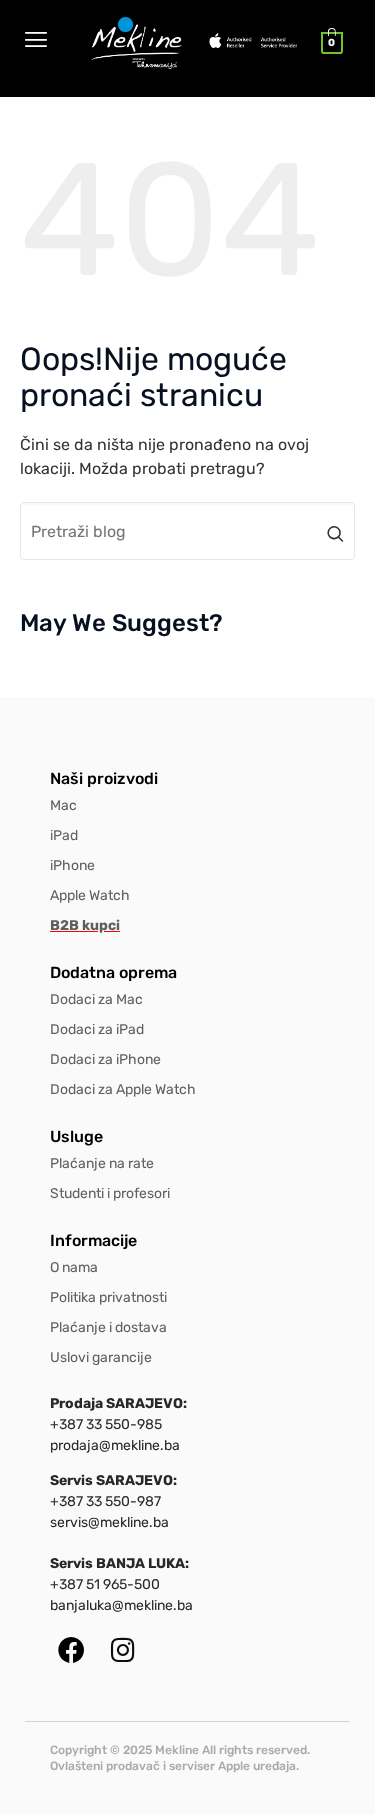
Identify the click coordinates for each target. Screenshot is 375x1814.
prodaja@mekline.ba (115, 1445)
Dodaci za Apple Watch (123, 1089)
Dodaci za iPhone (105, 1059)
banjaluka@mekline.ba (121, 1605)
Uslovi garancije (101, 1357)
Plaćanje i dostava (108, 1327)
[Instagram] (122, 1649)
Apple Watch (90, 895)
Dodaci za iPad (97, 1029)
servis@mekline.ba (109, 1522)
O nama (74, 1267)
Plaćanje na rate (102, 1163)
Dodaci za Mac (96, 999)
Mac (63, 805)
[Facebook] (71, 1649)
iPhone (72, 865)
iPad (64, 835)
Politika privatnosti (108, 1297)
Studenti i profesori (110, 1193)
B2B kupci (85, 925)
